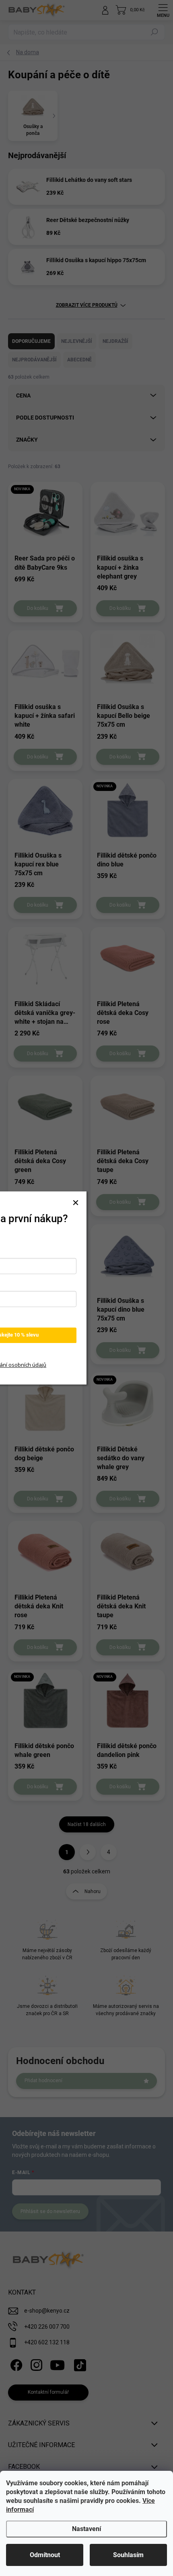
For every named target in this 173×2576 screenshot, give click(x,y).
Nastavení (86, 2529)
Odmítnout (45, 2555)
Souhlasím (128, 2555)
